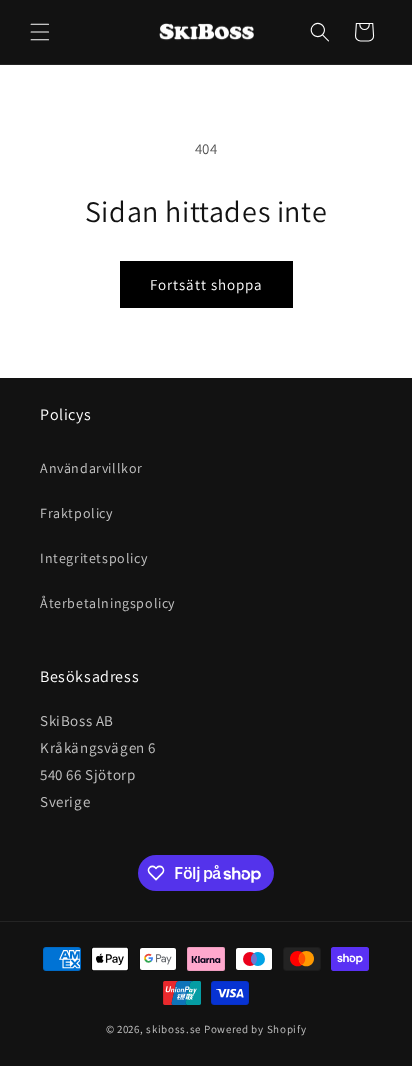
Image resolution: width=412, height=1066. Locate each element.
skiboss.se (173, 1029)
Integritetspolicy (93, 558)
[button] (40, 32)
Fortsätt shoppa (206, 284)
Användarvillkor (91, 468)
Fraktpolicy (76, 513)
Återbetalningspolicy (107, 603)
